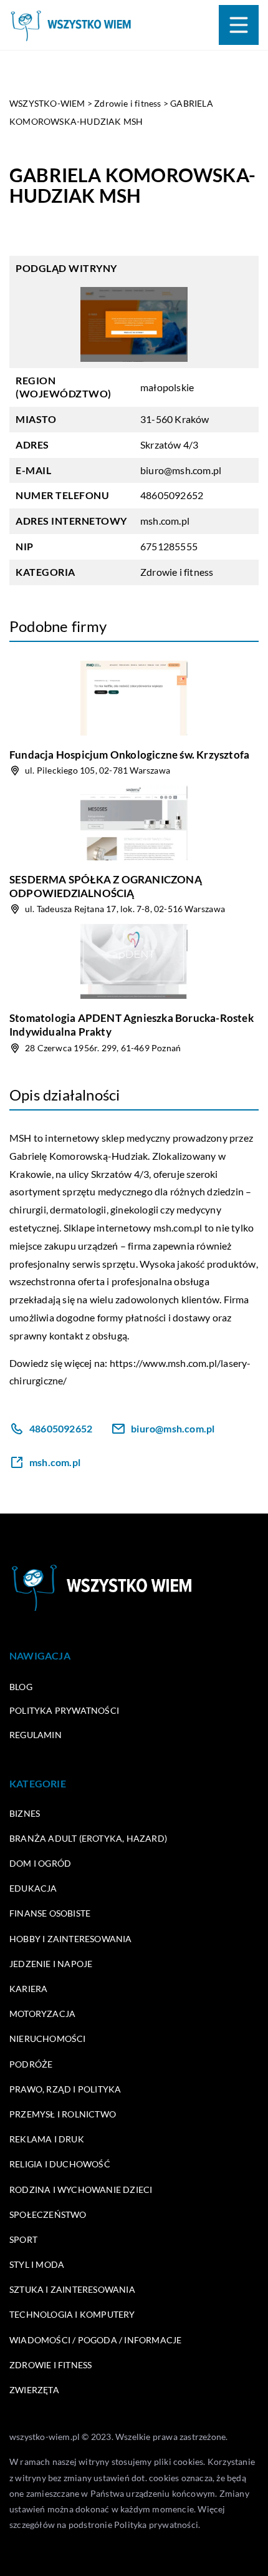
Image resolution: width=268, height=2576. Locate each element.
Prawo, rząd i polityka (65, 2089)
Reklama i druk (47, 2139)
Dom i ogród (40, 1863)
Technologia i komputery (72, 2314)
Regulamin (36, 1735)
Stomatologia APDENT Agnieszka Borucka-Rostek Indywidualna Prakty (132, 1025)
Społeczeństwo (48, 2214)
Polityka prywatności (64, 1710)
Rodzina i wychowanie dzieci (81, 2190)
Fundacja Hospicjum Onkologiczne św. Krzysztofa (129, 755)
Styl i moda (37, 2264)
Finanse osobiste (50, 1913)
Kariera (28, 1989)
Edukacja (33, 1888)
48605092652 (172, 495)
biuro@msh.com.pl (181, 470)
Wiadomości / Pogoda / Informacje (95, 2340)
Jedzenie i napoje (51, 1964)
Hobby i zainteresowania (71, 1939)
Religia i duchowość (60, 2164)
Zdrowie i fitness (177, 572)
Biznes (25, 1813)
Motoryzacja (42, 2014)
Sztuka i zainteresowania (72, 2289)
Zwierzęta (34, 2390)
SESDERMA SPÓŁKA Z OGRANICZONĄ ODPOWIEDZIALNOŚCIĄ (106, 886)
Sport (23, 2239)
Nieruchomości (48, 2039)
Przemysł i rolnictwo (63, 2114)
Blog (21, 1687)
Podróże (31, 2064)
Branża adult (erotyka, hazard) (88, 1838)
